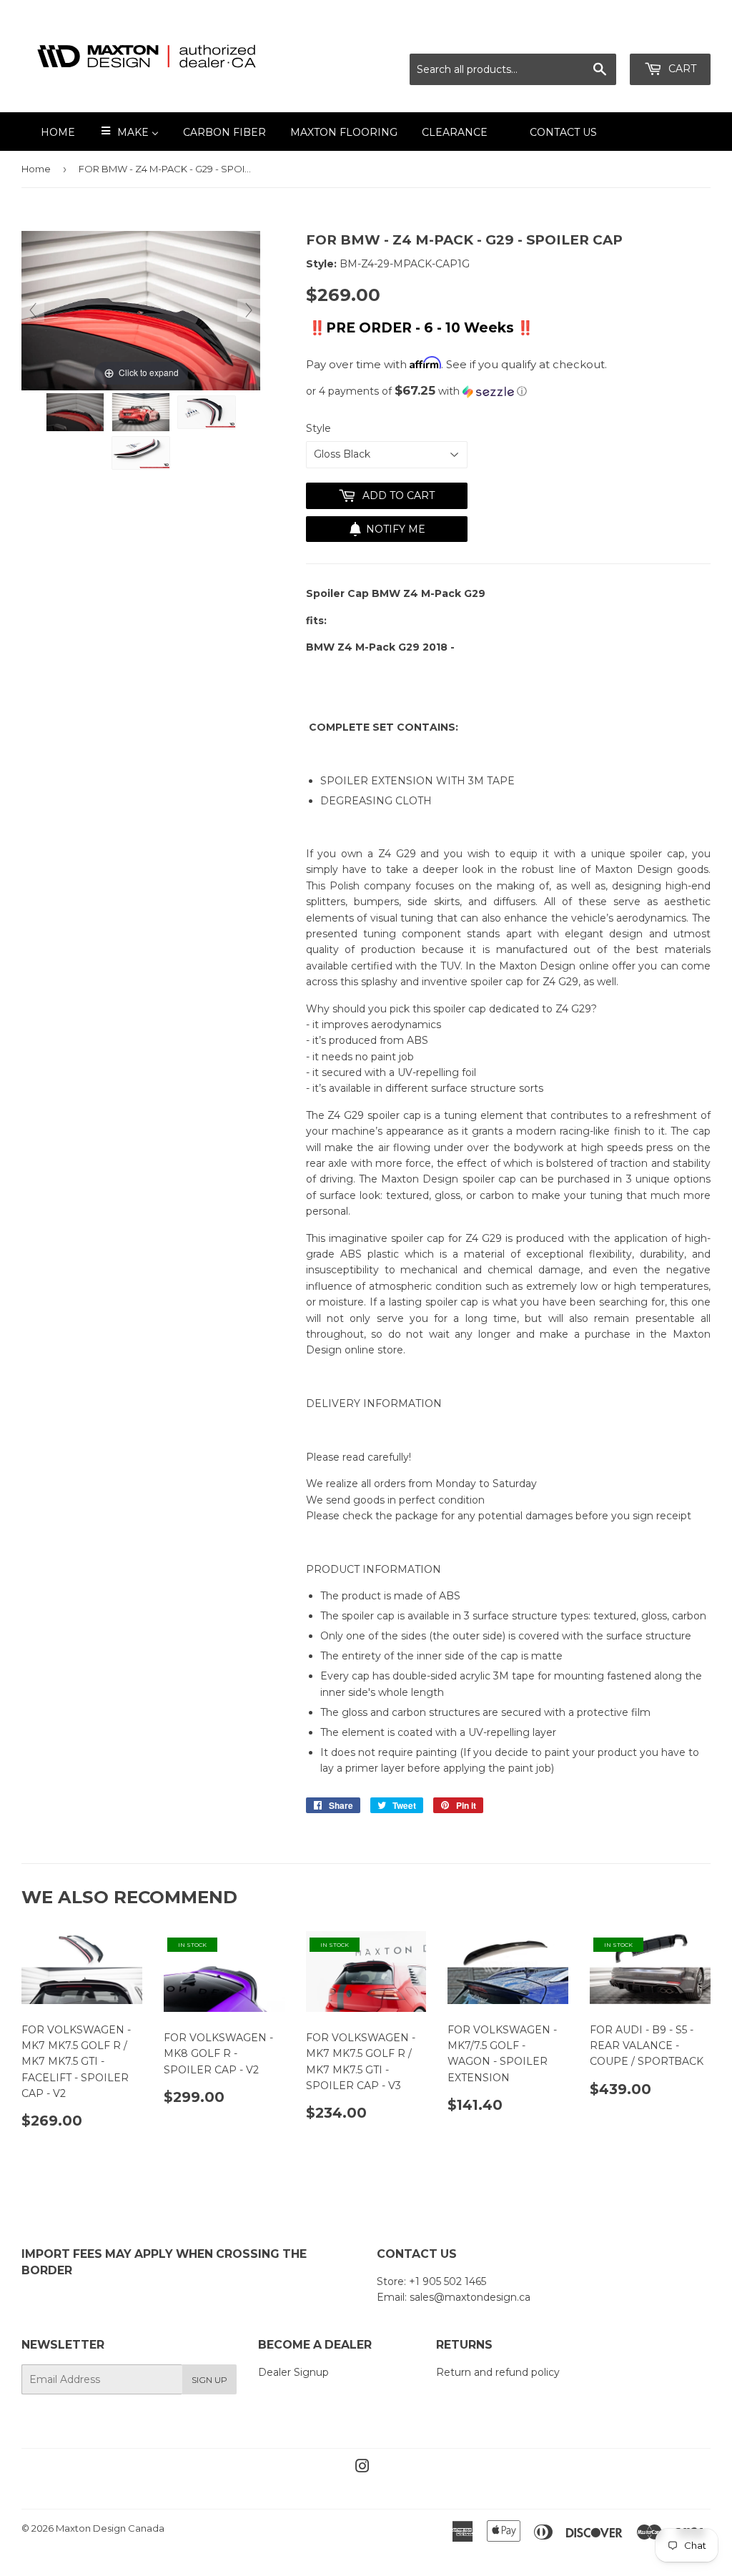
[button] (508, 391)
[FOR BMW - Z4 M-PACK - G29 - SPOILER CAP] (75, 413)
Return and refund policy (498, 2372)
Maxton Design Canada (110, 2528)
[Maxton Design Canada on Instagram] (362, 2468)
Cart (681, 69)
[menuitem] (49, 132)
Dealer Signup (293, 2372)
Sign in (584, 36)
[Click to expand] (141, 310)
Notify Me (396, 529)
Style (318, 428)
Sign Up (209, 2380)
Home (36, 169)
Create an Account (666, 36)
